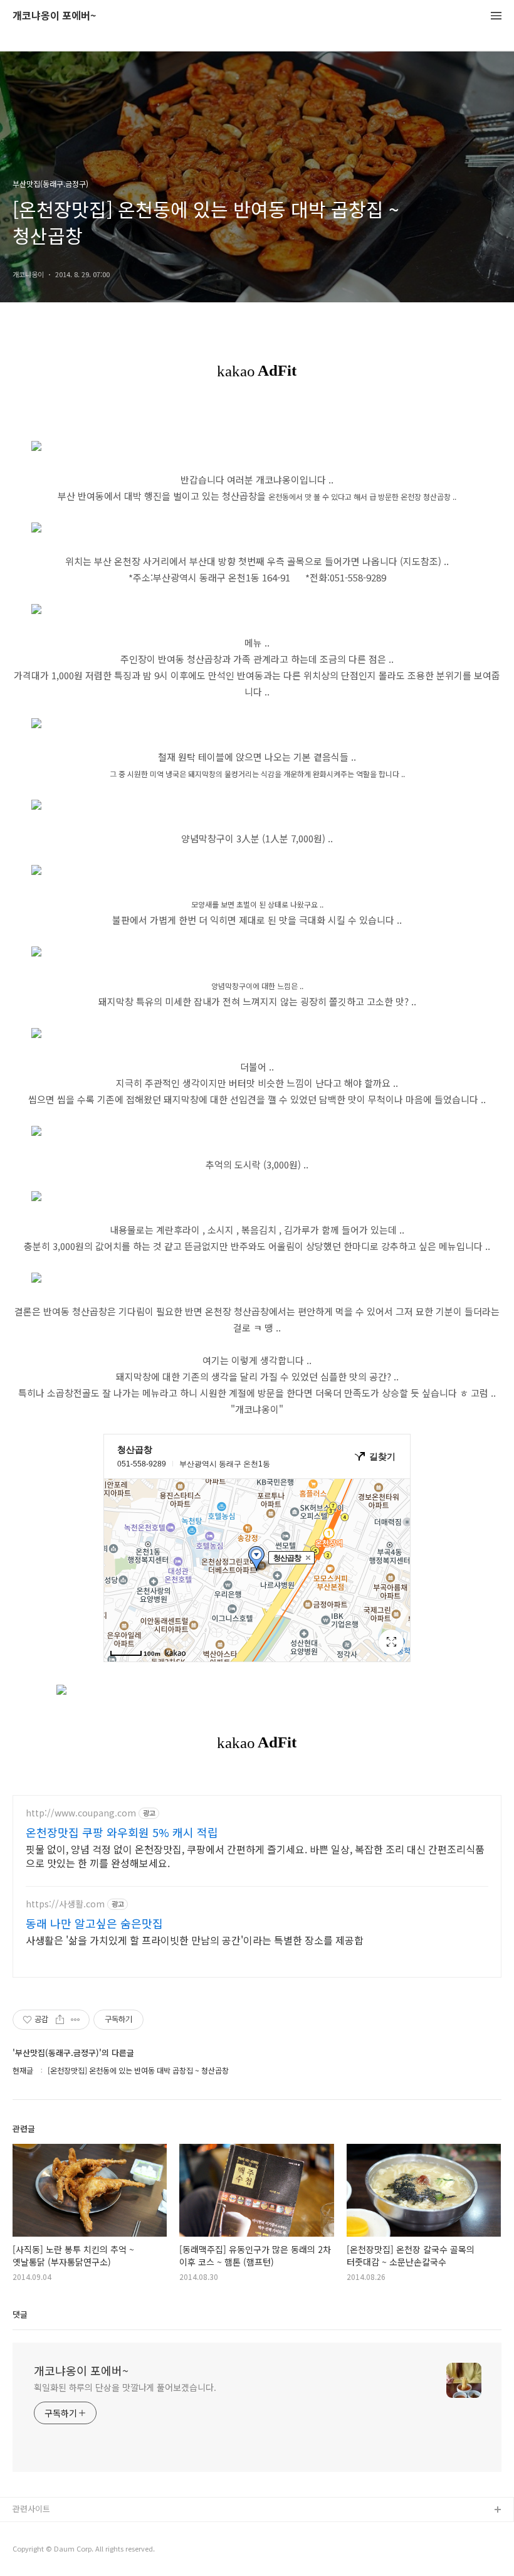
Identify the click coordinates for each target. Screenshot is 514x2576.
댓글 (20, 2314)
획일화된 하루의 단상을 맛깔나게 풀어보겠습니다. (125, 2387)
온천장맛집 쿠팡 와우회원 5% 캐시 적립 (122, 1832)
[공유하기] (60, 2020)
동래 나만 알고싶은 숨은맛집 (94, 1923)
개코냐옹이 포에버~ (54, 16)
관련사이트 (31, 2509)
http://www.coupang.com (81, 1813)
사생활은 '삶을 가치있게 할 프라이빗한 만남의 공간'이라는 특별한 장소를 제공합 (195, 1940)
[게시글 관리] (76, 2020)
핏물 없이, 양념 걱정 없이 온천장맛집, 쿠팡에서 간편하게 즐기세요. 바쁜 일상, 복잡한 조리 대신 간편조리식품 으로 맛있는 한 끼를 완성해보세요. (255, 1856)
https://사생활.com (65, 1904)
